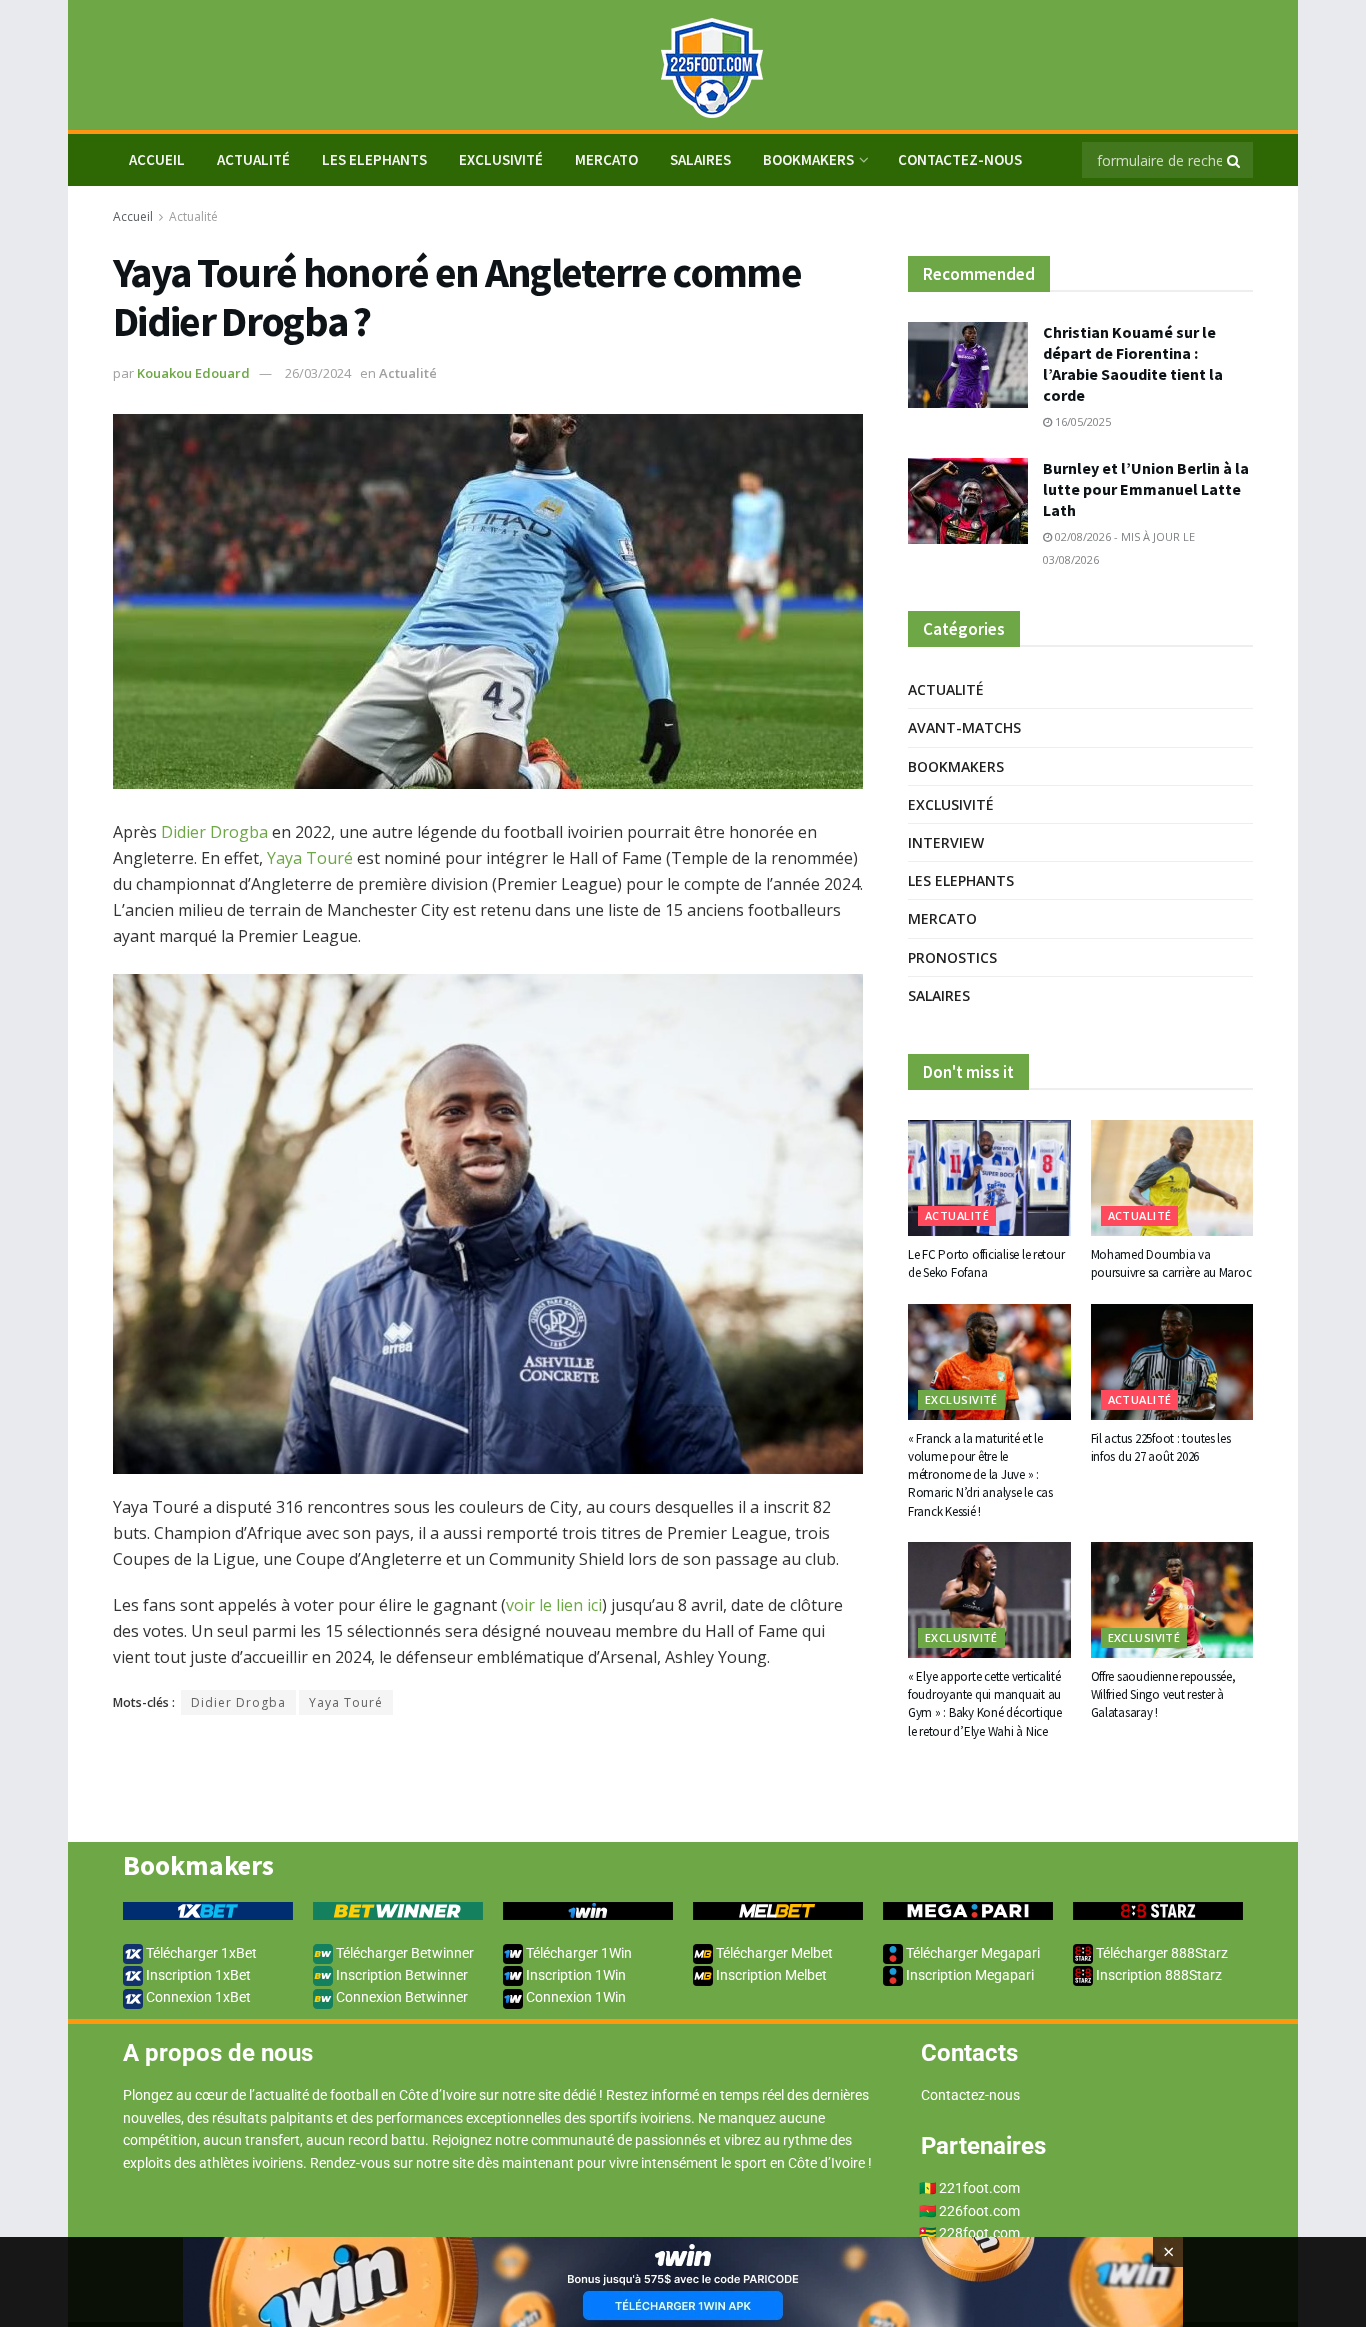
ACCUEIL (157, 159)
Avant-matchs (964, 727)
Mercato (606, 159)
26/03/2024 (318, 373)
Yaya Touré (310, 858)
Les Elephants (374, 159)
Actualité (253, 159)
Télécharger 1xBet (200, 1953)
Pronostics (952, 957)
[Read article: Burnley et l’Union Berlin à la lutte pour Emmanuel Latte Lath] (968, 501)
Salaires (700, 159)
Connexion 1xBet (197, 1997)
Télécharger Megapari (971, 1953)
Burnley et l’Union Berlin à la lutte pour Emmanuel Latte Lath (1146, 489)
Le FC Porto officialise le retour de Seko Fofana (986, 1263)
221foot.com (979, 2188)
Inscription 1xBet (197, 1975)
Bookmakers (808, 159)
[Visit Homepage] (683, 65)
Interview (946, 842)
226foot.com (979, 2211)
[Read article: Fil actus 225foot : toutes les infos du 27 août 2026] (1172, 1362)
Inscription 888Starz (1157, 1975)
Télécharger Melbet (773, 1953)
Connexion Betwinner (400, 1997)
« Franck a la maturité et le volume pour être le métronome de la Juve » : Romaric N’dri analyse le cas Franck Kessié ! (980, 1475)
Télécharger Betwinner (403, 1953)
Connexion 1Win (574, 1997)
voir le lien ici (554, 1605)
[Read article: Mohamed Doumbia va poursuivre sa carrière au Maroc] (1172, 1178)
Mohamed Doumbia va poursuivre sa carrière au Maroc (1171, 1263)
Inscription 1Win (574, 1975)
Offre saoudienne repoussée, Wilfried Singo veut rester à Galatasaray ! (1163, 1694)
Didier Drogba (214, 832)
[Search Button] (1235, 160)
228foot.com (979, 2233)
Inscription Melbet (770, 1975)
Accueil (133, 216)
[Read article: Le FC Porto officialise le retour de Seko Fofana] (989, 1178)
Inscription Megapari (968, 1975)
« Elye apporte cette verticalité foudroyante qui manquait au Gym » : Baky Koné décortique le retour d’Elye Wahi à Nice (985, 1704)
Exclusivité (501, 159)
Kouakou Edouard (193, 373)
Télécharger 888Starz (1160, 1953)
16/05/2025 (1081, 421)
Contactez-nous (960, 159)
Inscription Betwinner (400, 1975)
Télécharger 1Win (577, 1953)
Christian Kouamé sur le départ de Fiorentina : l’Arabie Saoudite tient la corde (1133, 363)
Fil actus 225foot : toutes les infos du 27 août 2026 (1161, 1447)
